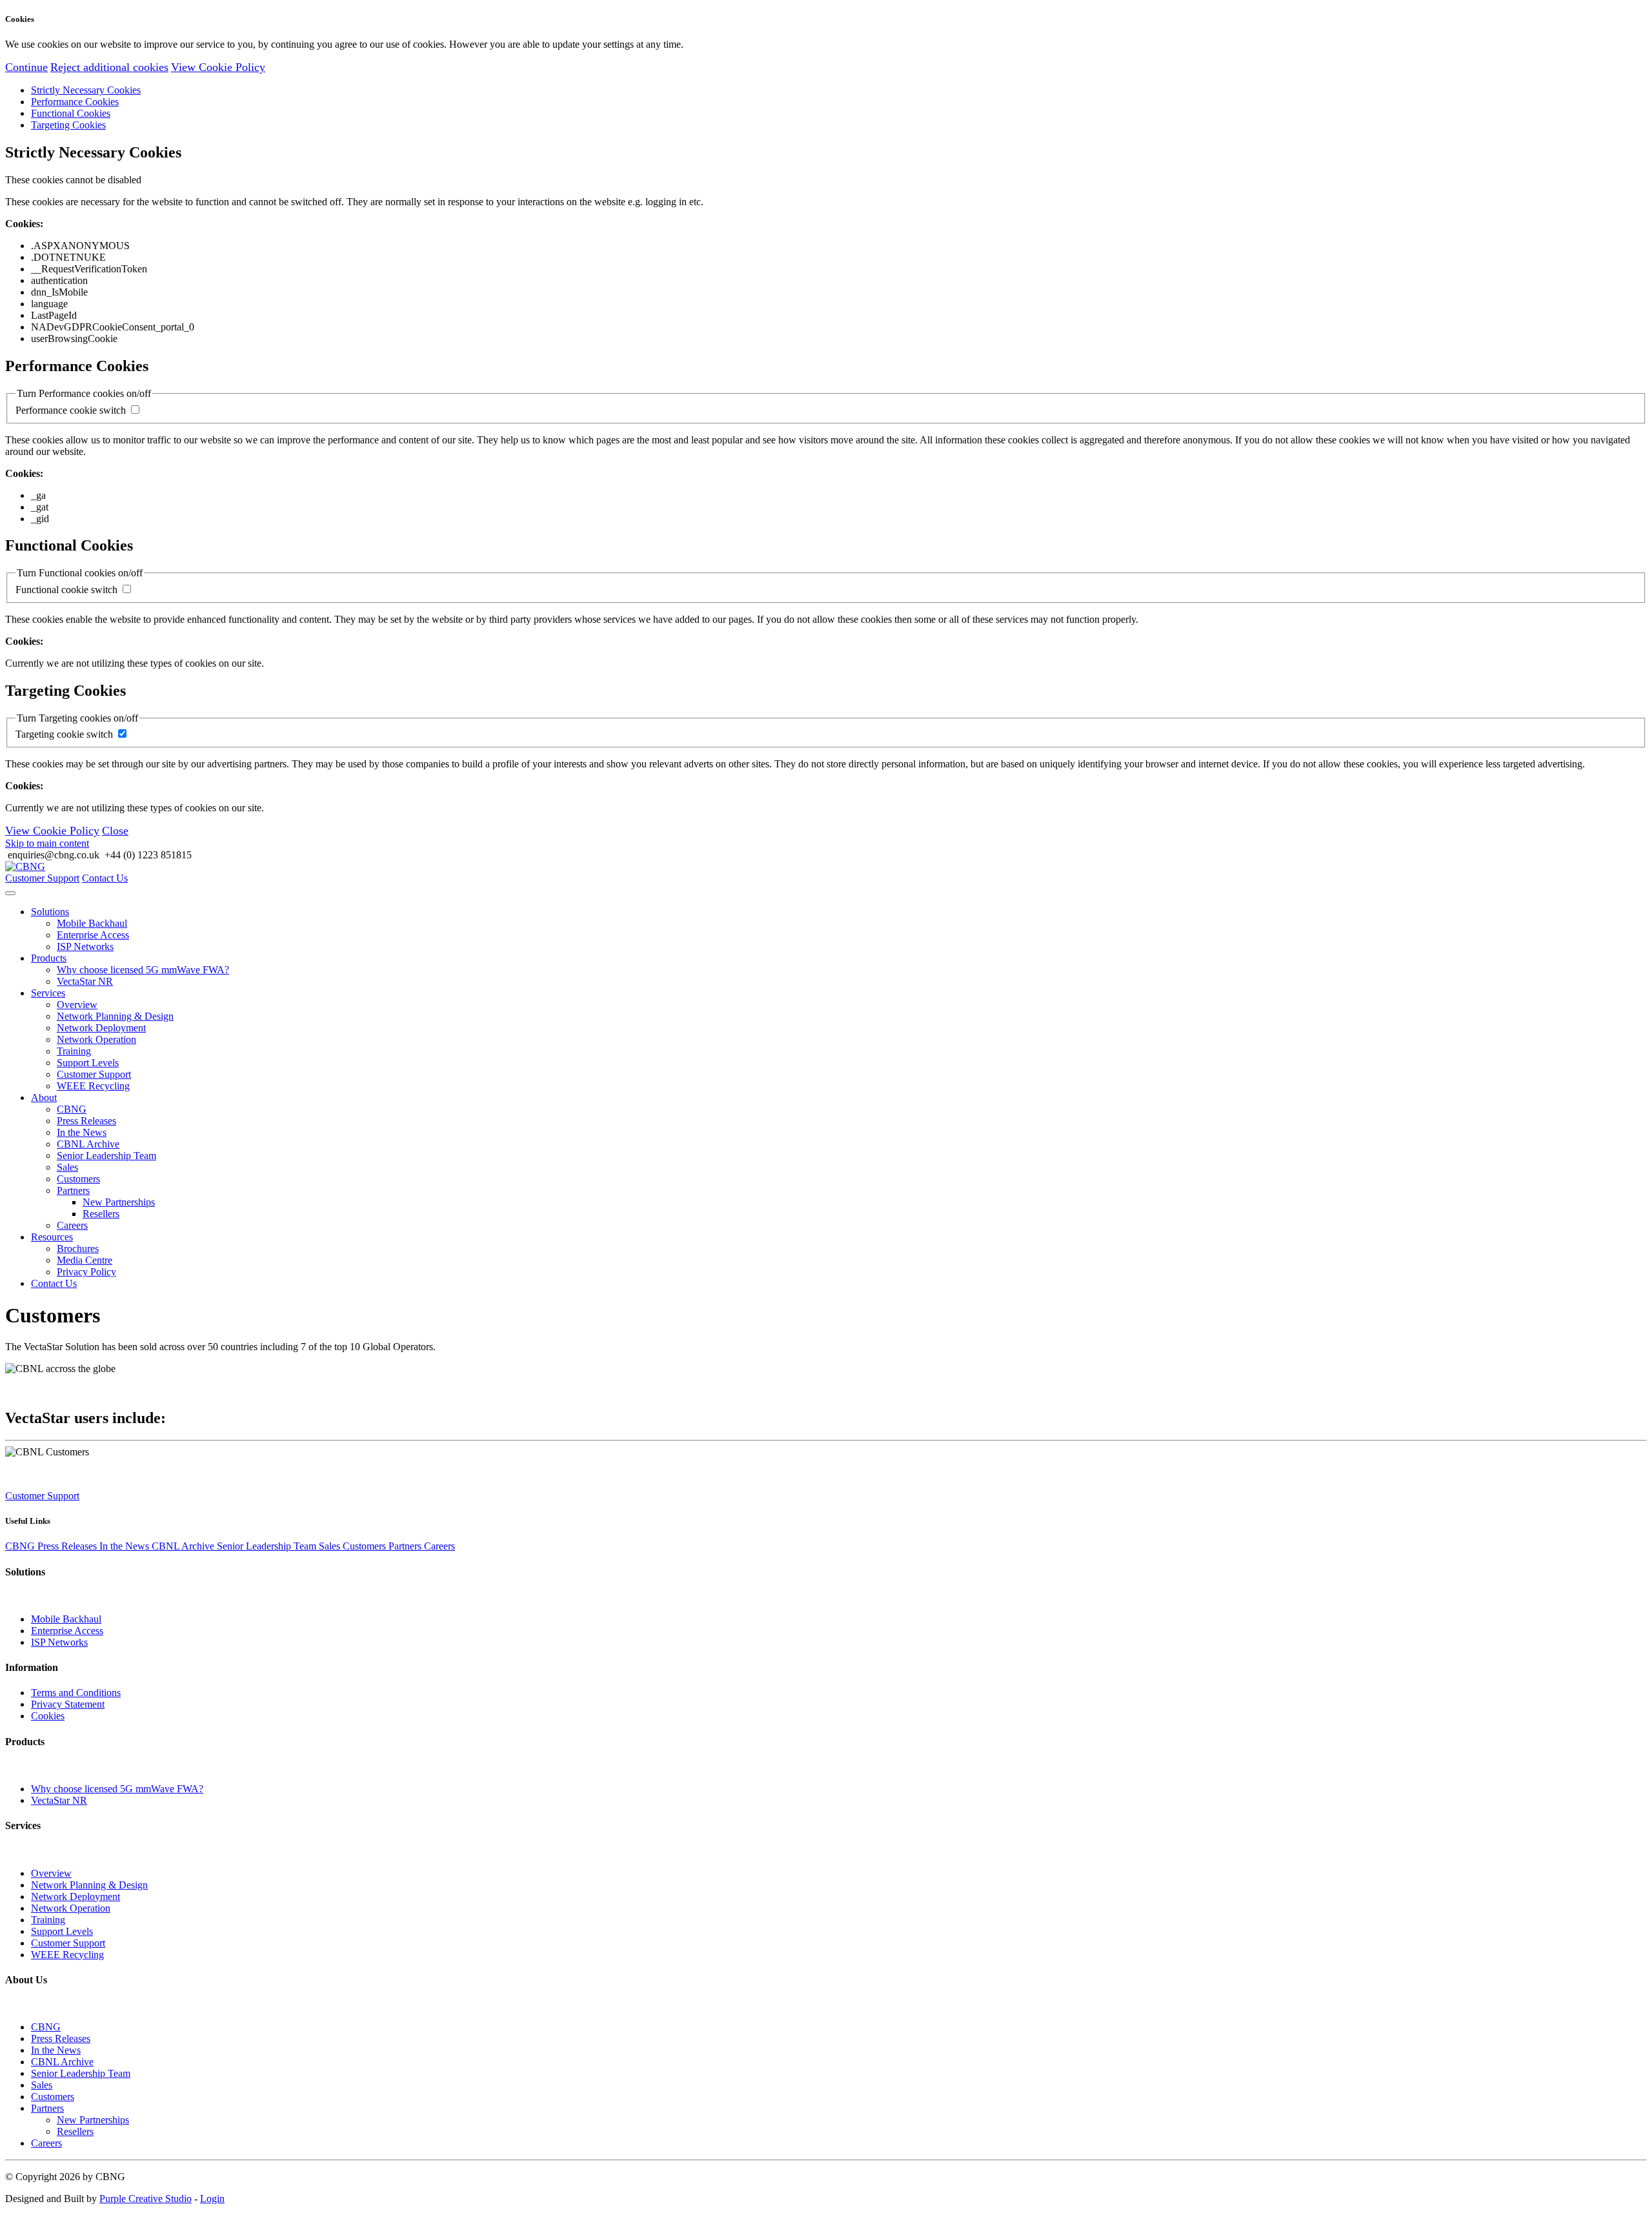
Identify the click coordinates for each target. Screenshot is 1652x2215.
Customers (78, 1179)
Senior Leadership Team (106, 1156)
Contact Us (105, 878)
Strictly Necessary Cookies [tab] (86, 90)
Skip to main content (47, 843)
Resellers (101, 1214)
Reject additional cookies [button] (109, 67)
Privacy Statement (68, 1704)
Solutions (50, 912)
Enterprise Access (93, 935)
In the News (82, 1132)
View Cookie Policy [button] (218, 67)
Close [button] (115, 831)
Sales (67, 1167)
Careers (72, 1225)
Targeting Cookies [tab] (68, 125)
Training (74, 1051)
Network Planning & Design (115, 1016)
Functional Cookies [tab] (71, 113)
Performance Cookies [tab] (75, 102)
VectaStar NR (85, 981)
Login (212, 2199)
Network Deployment (101, 1028)
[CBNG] (25, 866)
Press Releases (86, 1121)
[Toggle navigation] (10, 893)
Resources (52, 1237)
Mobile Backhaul (92, 923)
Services (48, 993)
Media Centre (85, 1260)
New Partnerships (119, 1202)
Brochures (78, 1249)
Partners (73, 1190)
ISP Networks (85, 946)
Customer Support (42, 878)
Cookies (48, 1716)
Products (49, 958)
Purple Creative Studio (146, 2199)
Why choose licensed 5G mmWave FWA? (143, 970)
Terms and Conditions (76, 1693)
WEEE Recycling (93, 1086)
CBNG (72, 1109)
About (44, 1097)
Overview (77, 1005)
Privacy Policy (86, 1272)
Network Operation (96, 1039)
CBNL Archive (88, 1144)
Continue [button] (26, 67)
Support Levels (88, 1063)
